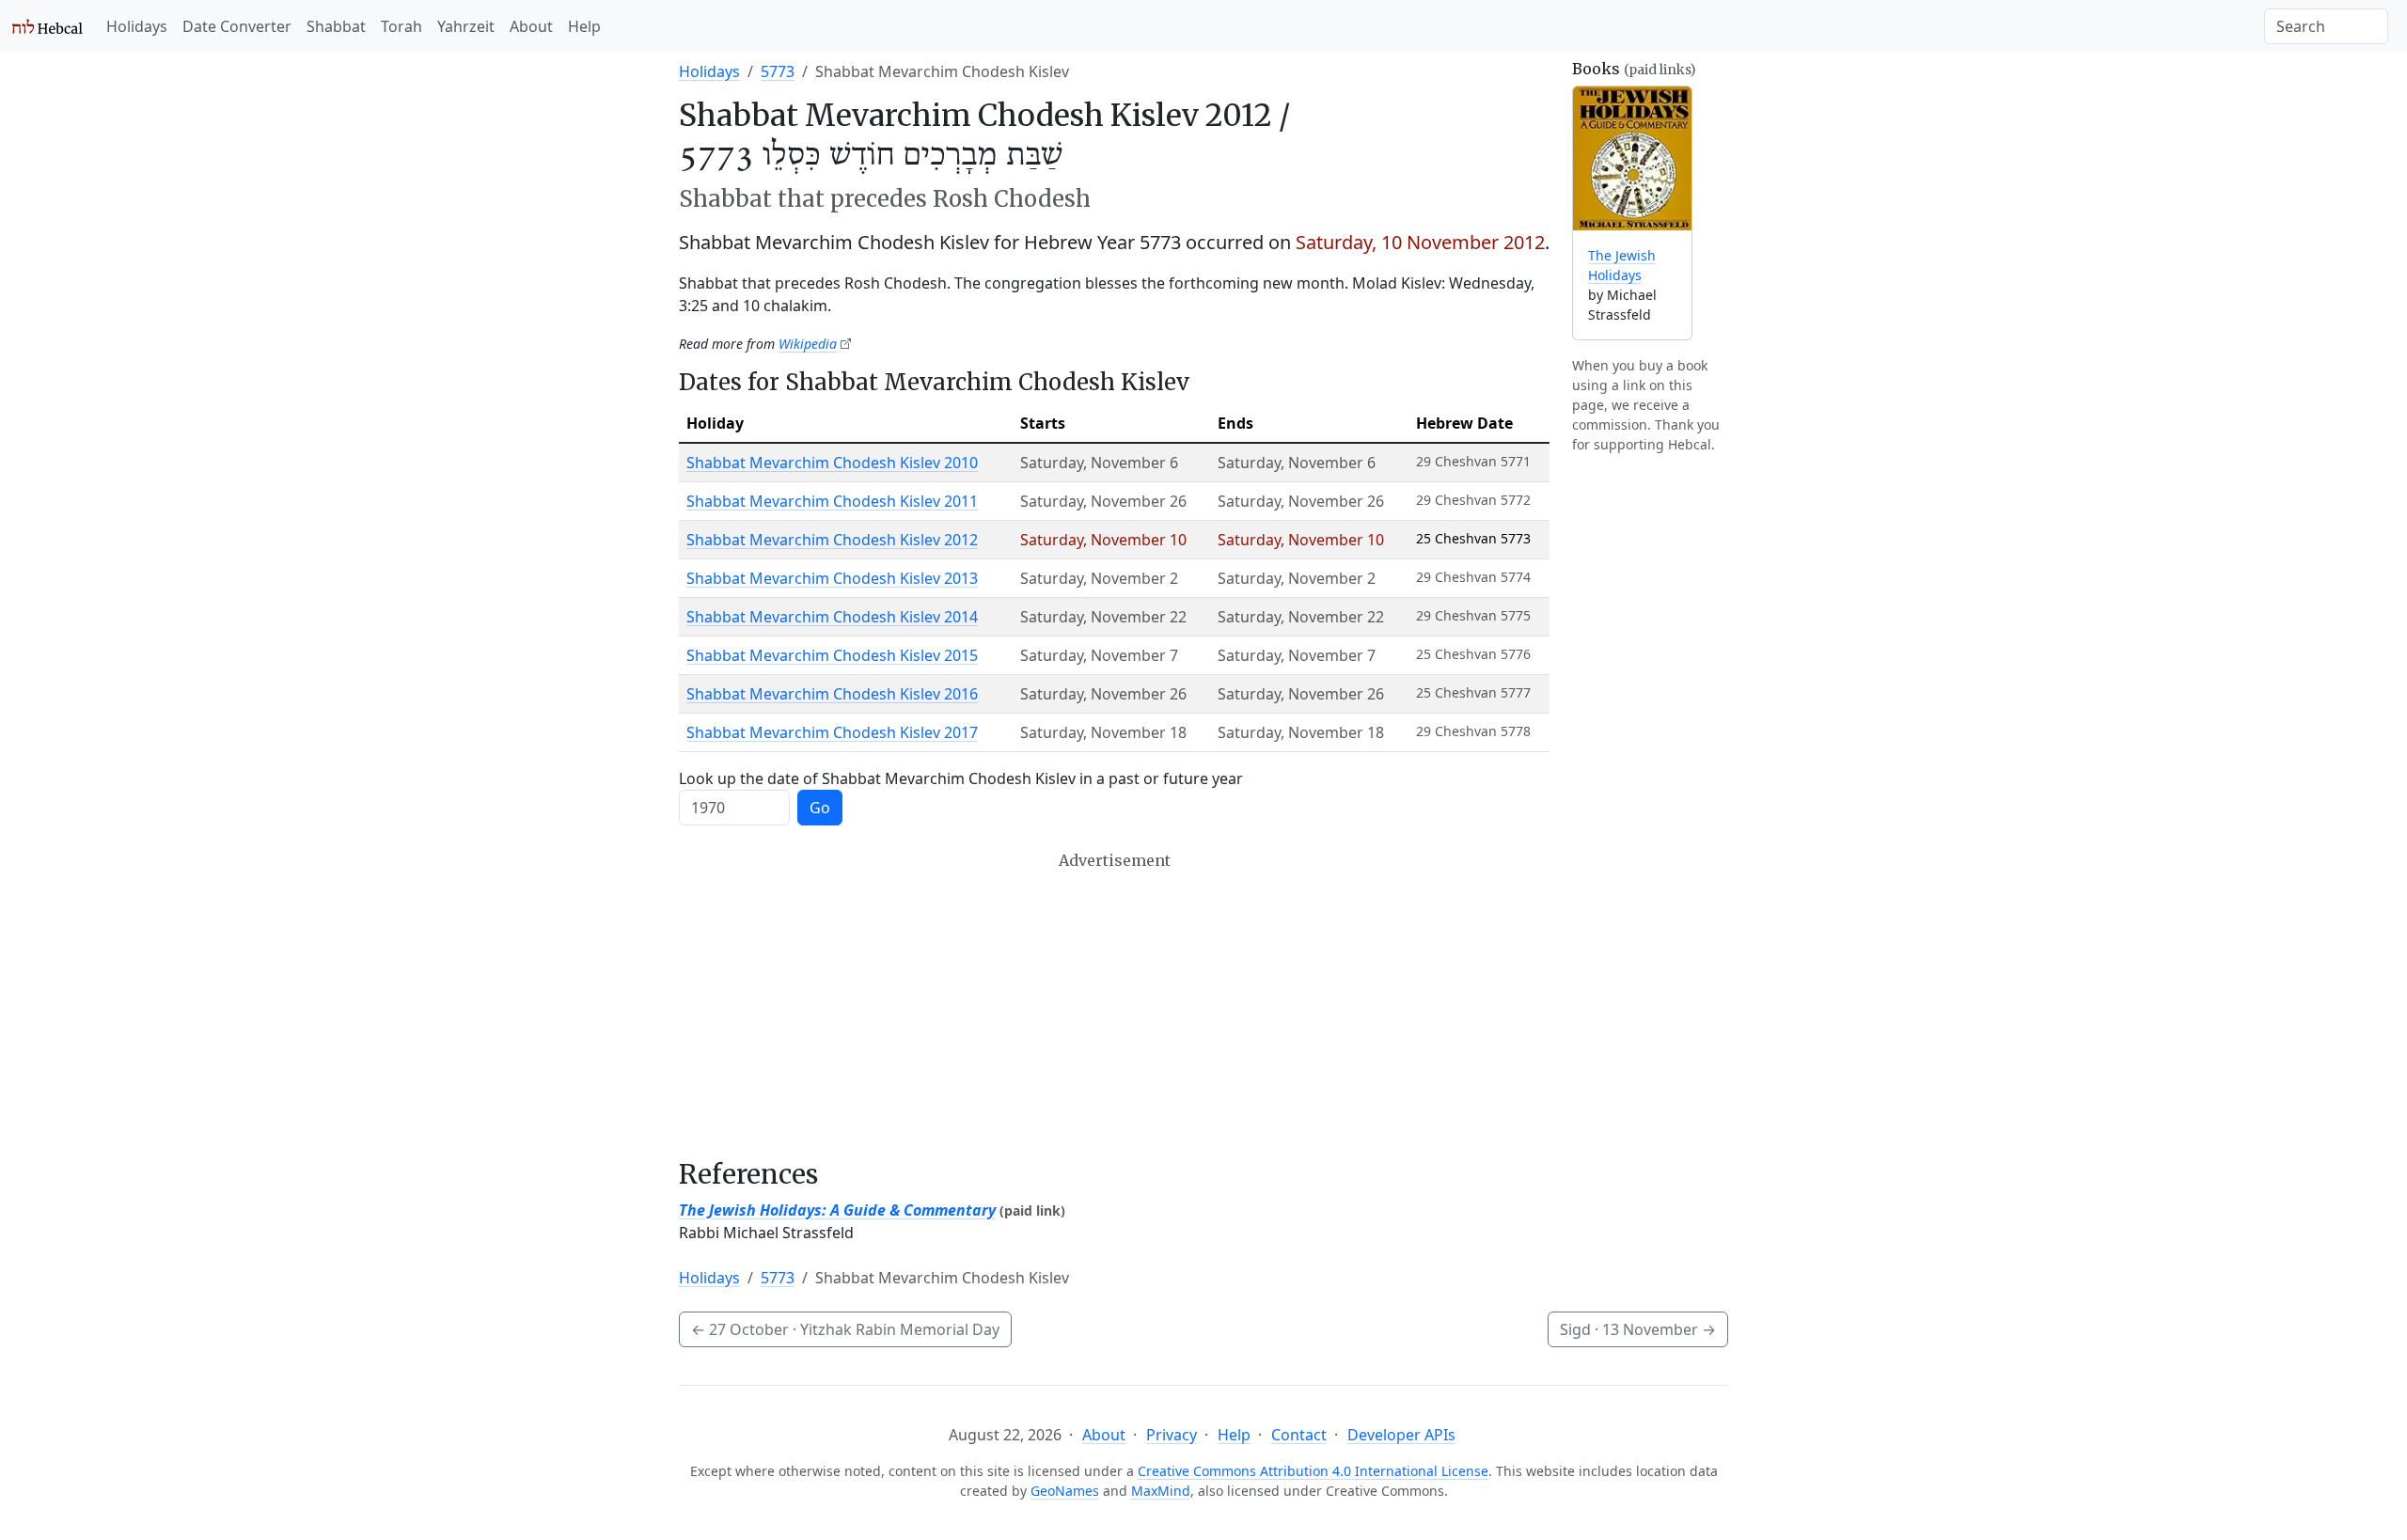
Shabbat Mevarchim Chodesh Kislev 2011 (832, 501)
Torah (401, 26)
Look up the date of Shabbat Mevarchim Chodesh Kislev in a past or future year (961, 778)
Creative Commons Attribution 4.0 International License (1313, 1471)
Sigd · (1638, 1329)
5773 (778, 71)
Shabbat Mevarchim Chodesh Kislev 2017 (832, 732)
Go (820, 808)
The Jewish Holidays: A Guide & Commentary (837, 1210)
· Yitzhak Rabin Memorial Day (845, 1329)
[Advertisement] (1114, 1005)
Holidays (137, 26)
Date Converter (237, 26)
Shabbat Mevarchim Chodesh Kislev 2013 (832, 578)
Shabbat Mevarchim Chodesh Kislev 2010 (832, 463)
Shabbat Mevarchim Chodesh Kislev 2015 (832, 655)
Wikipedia (808, 344)
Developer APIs (1401, 1435)
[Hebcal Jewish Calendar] (47, 26)
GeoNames (1065, 1491)
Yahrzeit (466, 26)
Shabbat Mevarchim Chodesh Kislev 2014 (832, 617)
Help (584, 26)
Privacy (1172, 1435)
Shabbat (336, 26)
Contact (1299, 1435)
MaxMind (1161, 1491)
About (531, 26)
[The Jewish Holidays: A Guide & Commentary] (1632, 158)
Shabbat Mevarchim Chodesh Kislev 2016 (832, 694)
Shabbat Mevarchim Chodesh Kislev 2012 (832, 540)
